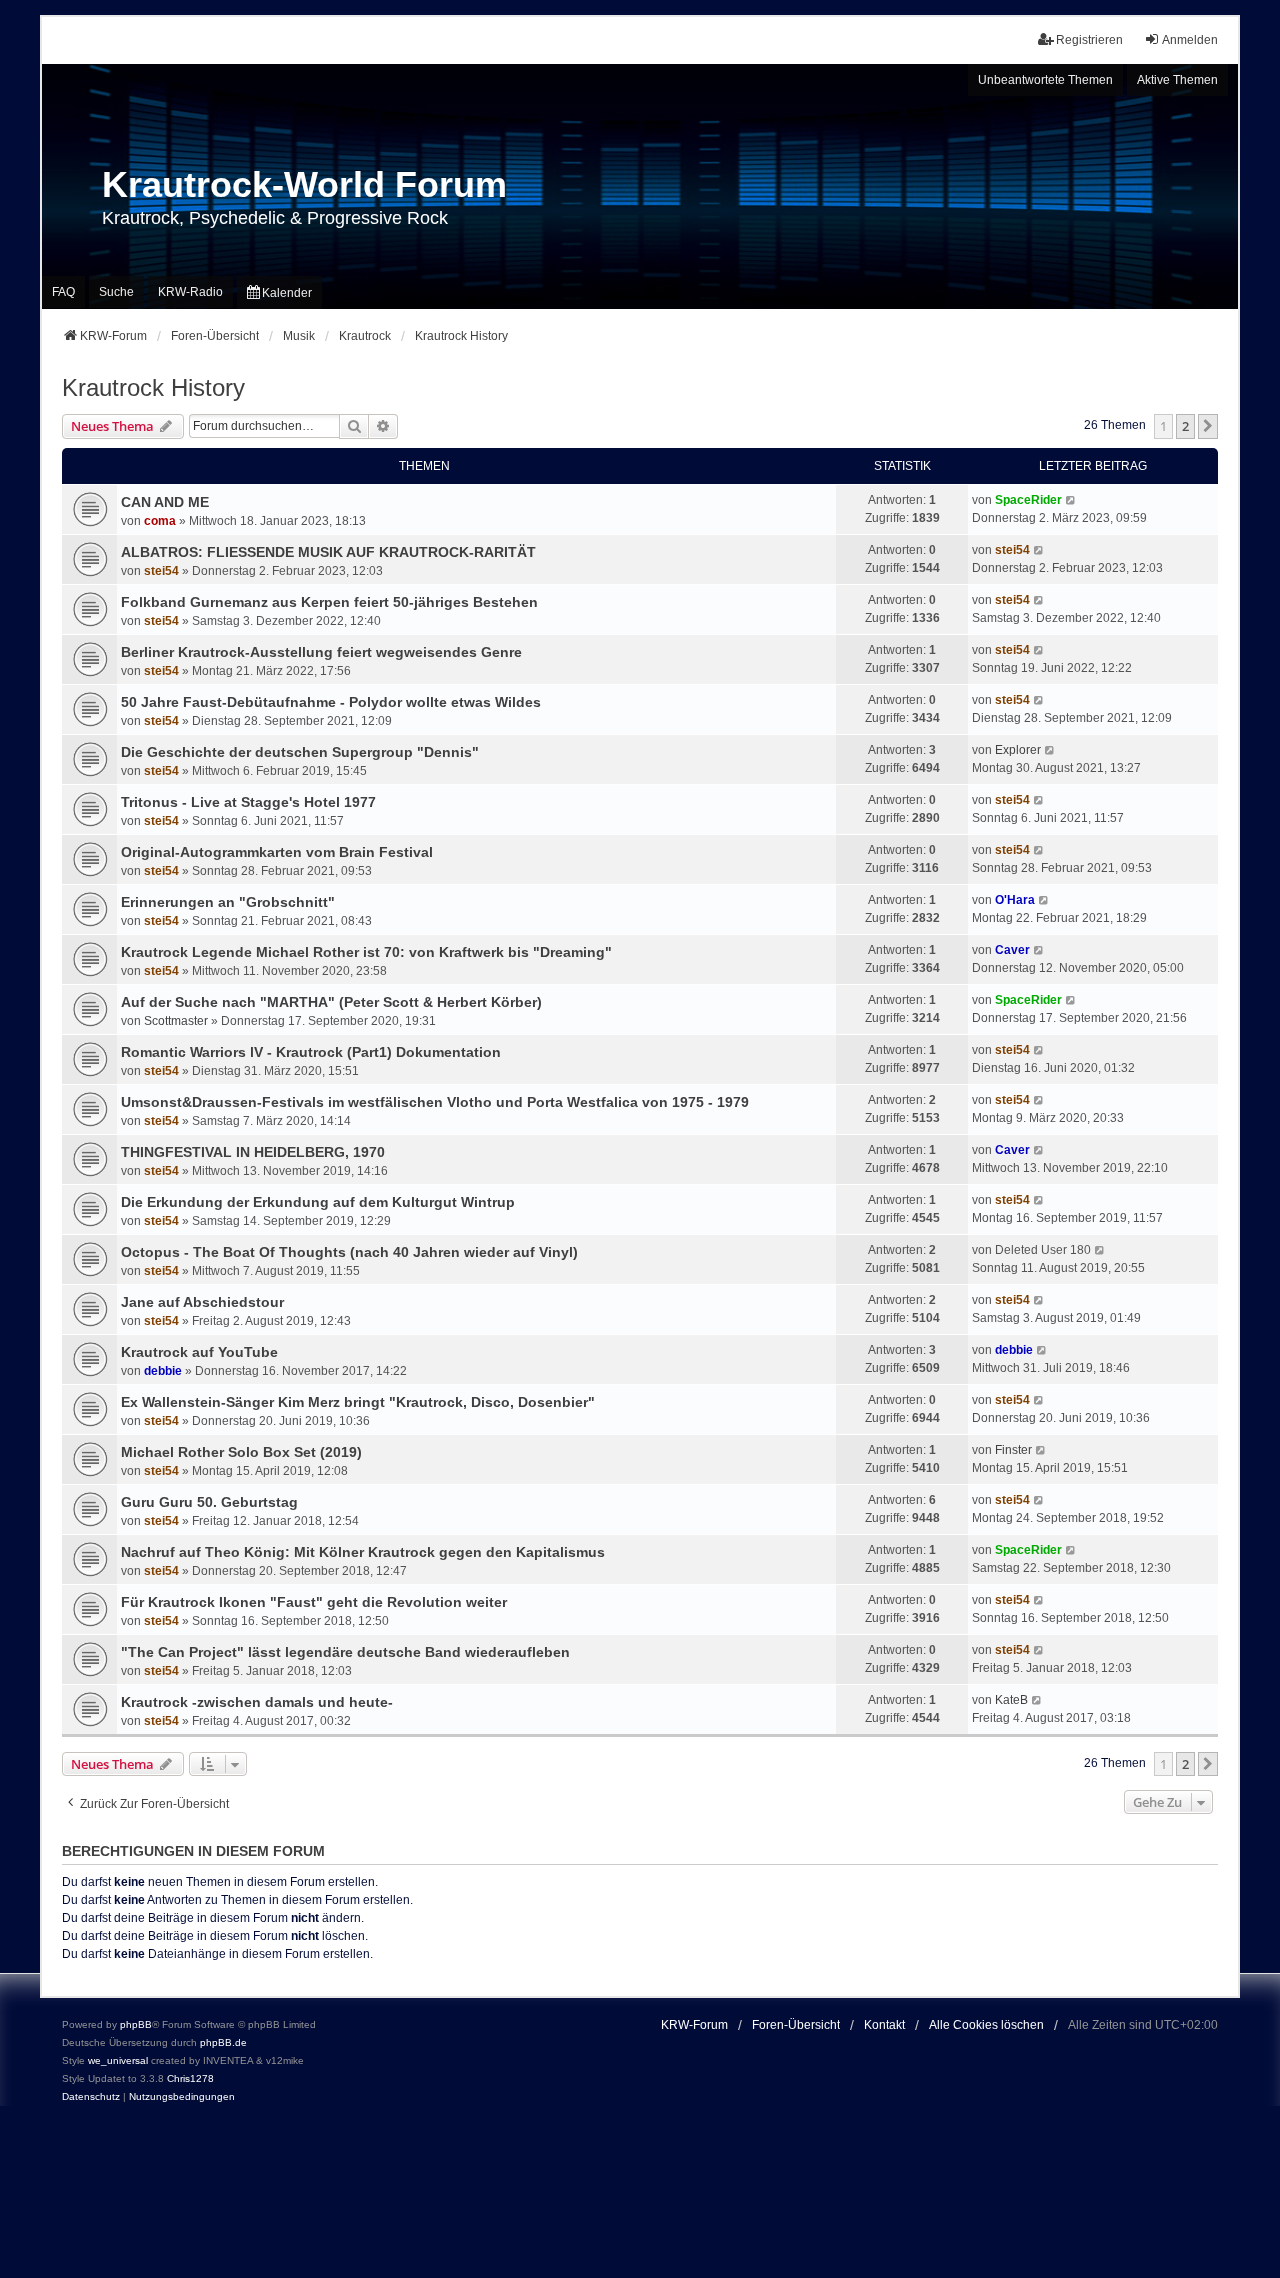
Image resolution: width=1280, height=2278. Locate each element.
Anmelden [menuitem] (1190, 40)
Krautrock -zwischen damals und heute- (257, 1702)
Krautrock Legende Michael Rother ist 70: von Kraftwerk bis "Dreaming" (366, 952)
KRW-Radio (190, 292)
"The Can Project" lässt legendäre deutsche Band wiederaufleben (345, 1652)
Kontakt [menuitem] (884, 2025)
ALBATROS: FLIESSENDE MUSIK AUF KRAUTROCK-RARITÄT (328, 552)
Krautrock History (153, 387)
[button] (1208, 426)
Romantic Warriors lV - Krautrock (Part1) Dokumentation (311, 1052)
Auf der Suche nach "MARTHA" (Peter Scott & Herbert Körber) (331, 1002)
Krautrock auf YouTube (199, 1352)
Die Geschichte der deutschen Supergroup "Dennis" (300, 752)
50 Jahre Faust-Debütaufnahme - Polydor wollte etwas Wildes (331, 702)
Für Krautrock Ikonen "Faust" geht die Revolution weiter (314, 1602)
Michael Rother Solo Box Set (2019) (241, 1452)
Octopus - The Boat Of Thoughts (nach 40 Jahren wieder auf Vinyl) (349, 1252)
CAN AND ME (165, 502)
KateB (1011, 1700)
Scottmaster (176, 1021)
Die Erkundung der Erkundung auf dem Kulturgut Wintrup (318, 1202)
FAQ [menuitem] (63, 292)
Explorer (1018, 750)
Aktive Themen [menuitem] (1177, 80)
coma (160, 521)
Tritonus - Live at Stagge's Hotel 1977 (248, 802)
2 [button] (1185, 426)
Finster (1013, 1450)
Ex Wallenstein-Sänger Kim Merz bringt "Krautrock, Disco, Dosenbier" (358, 1402)
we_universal (118, 2060)
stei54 (161, 571)
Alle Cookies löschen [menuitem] (986, 2025)
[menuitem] (279, 292)
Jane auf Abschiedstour (202, 1302)
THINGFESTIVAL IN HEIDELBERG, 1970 (253, 1152)
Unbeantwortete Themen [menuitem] (1045, 80)
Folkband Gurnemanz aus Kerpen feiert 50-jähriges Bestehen (329, 602)
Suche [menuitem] (116, 292)
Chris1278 (190, 2078)
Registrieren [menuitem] (1089, 40)
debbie (163, 1371)
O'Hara (1015, 900)
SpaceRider (1028, 500)
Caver (1012, 950)
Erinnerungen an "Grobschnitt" (228, 902)
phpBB (136, 2024)
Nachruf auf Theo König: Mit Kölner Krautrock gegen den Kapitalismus (363, 1552)
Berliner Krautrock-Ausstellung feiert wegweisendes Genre (321, 652)
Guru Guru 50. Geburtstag (209, 1502)
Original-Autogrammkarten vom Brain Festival (277, 852)
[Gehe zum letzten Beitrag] (1071, 500)
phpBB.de (223, 2042)
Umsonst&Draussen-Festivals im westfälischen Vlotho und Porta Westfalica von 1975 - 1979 (435, 1102)
